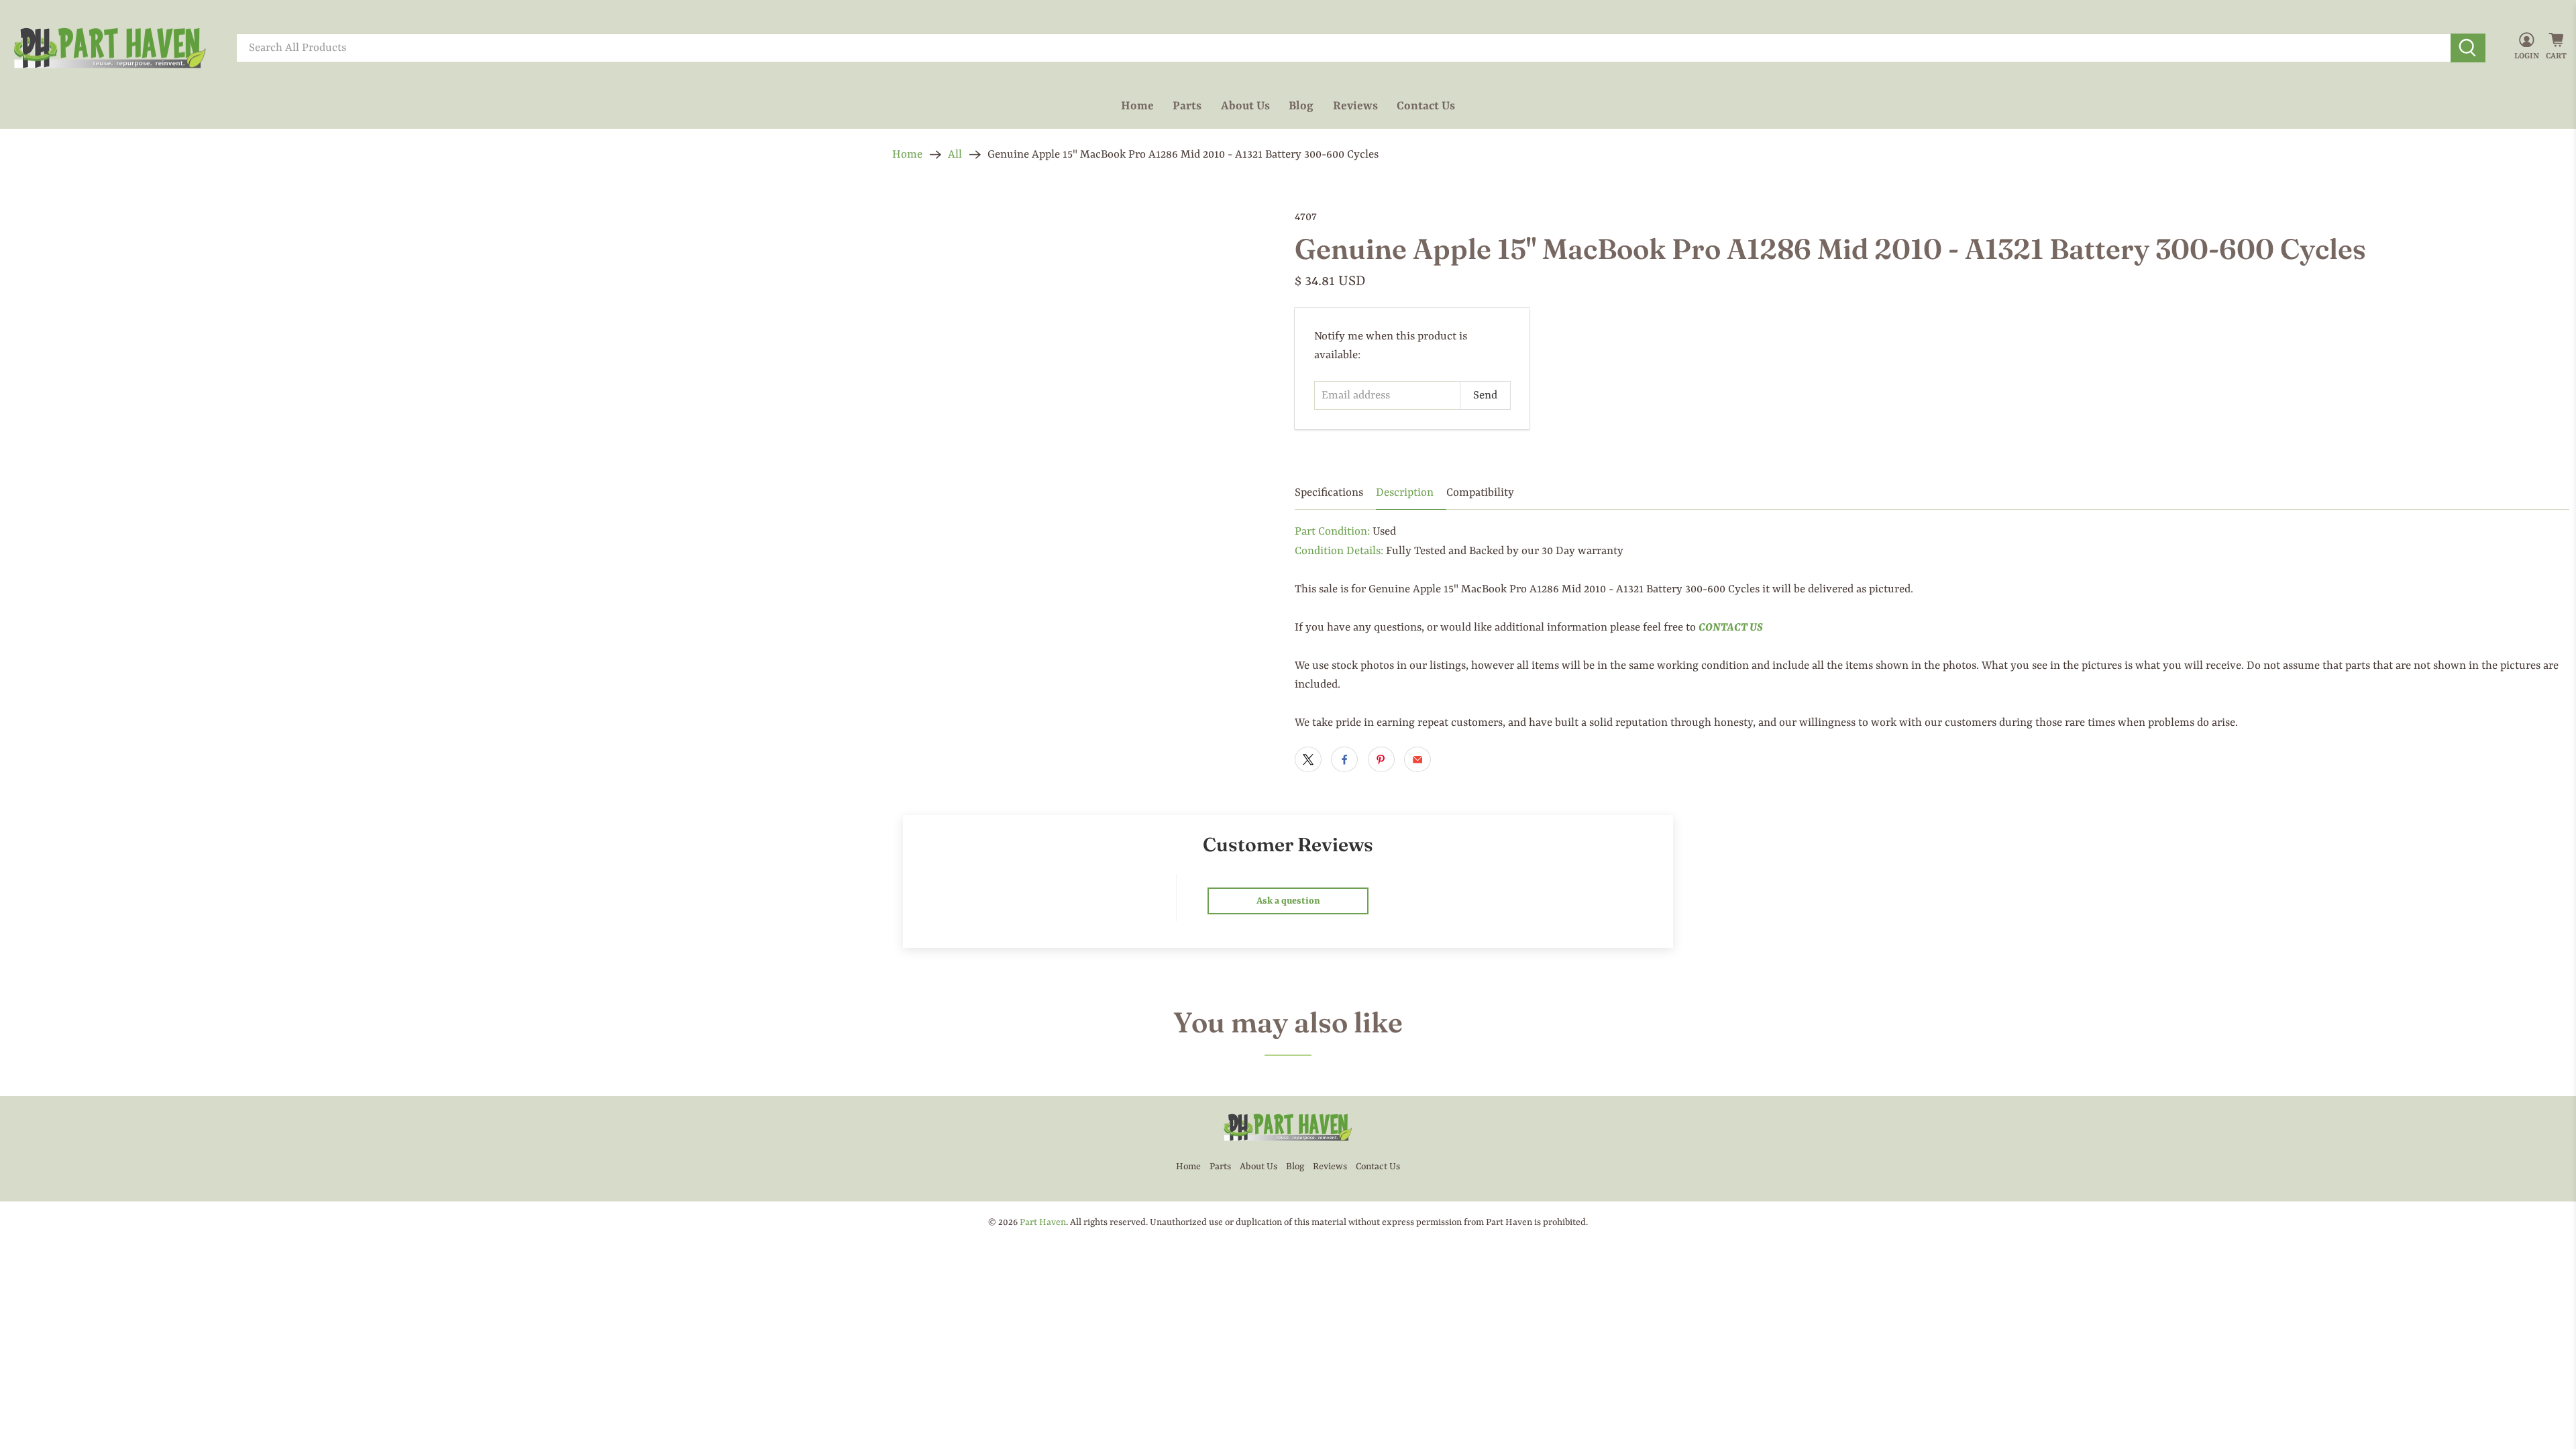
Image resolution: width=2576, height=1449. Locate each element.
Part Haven (1043, 1222)
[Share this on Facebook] (1344, 759)
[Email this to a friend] (1417, 759)
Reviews (1355, 106)
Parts (1187, 106)
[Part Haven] (110, 48)
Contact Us (1426, 106)
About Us (1245, 106)
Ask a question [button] (1288, 901)
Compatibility (1480, 493)
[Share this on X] (1308, 759)
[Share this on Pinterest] (1381, 759)
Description (1405, 493)
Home (1137, 106)
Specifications (1329, 493)
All (955, 155)
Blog (1301, 106)
